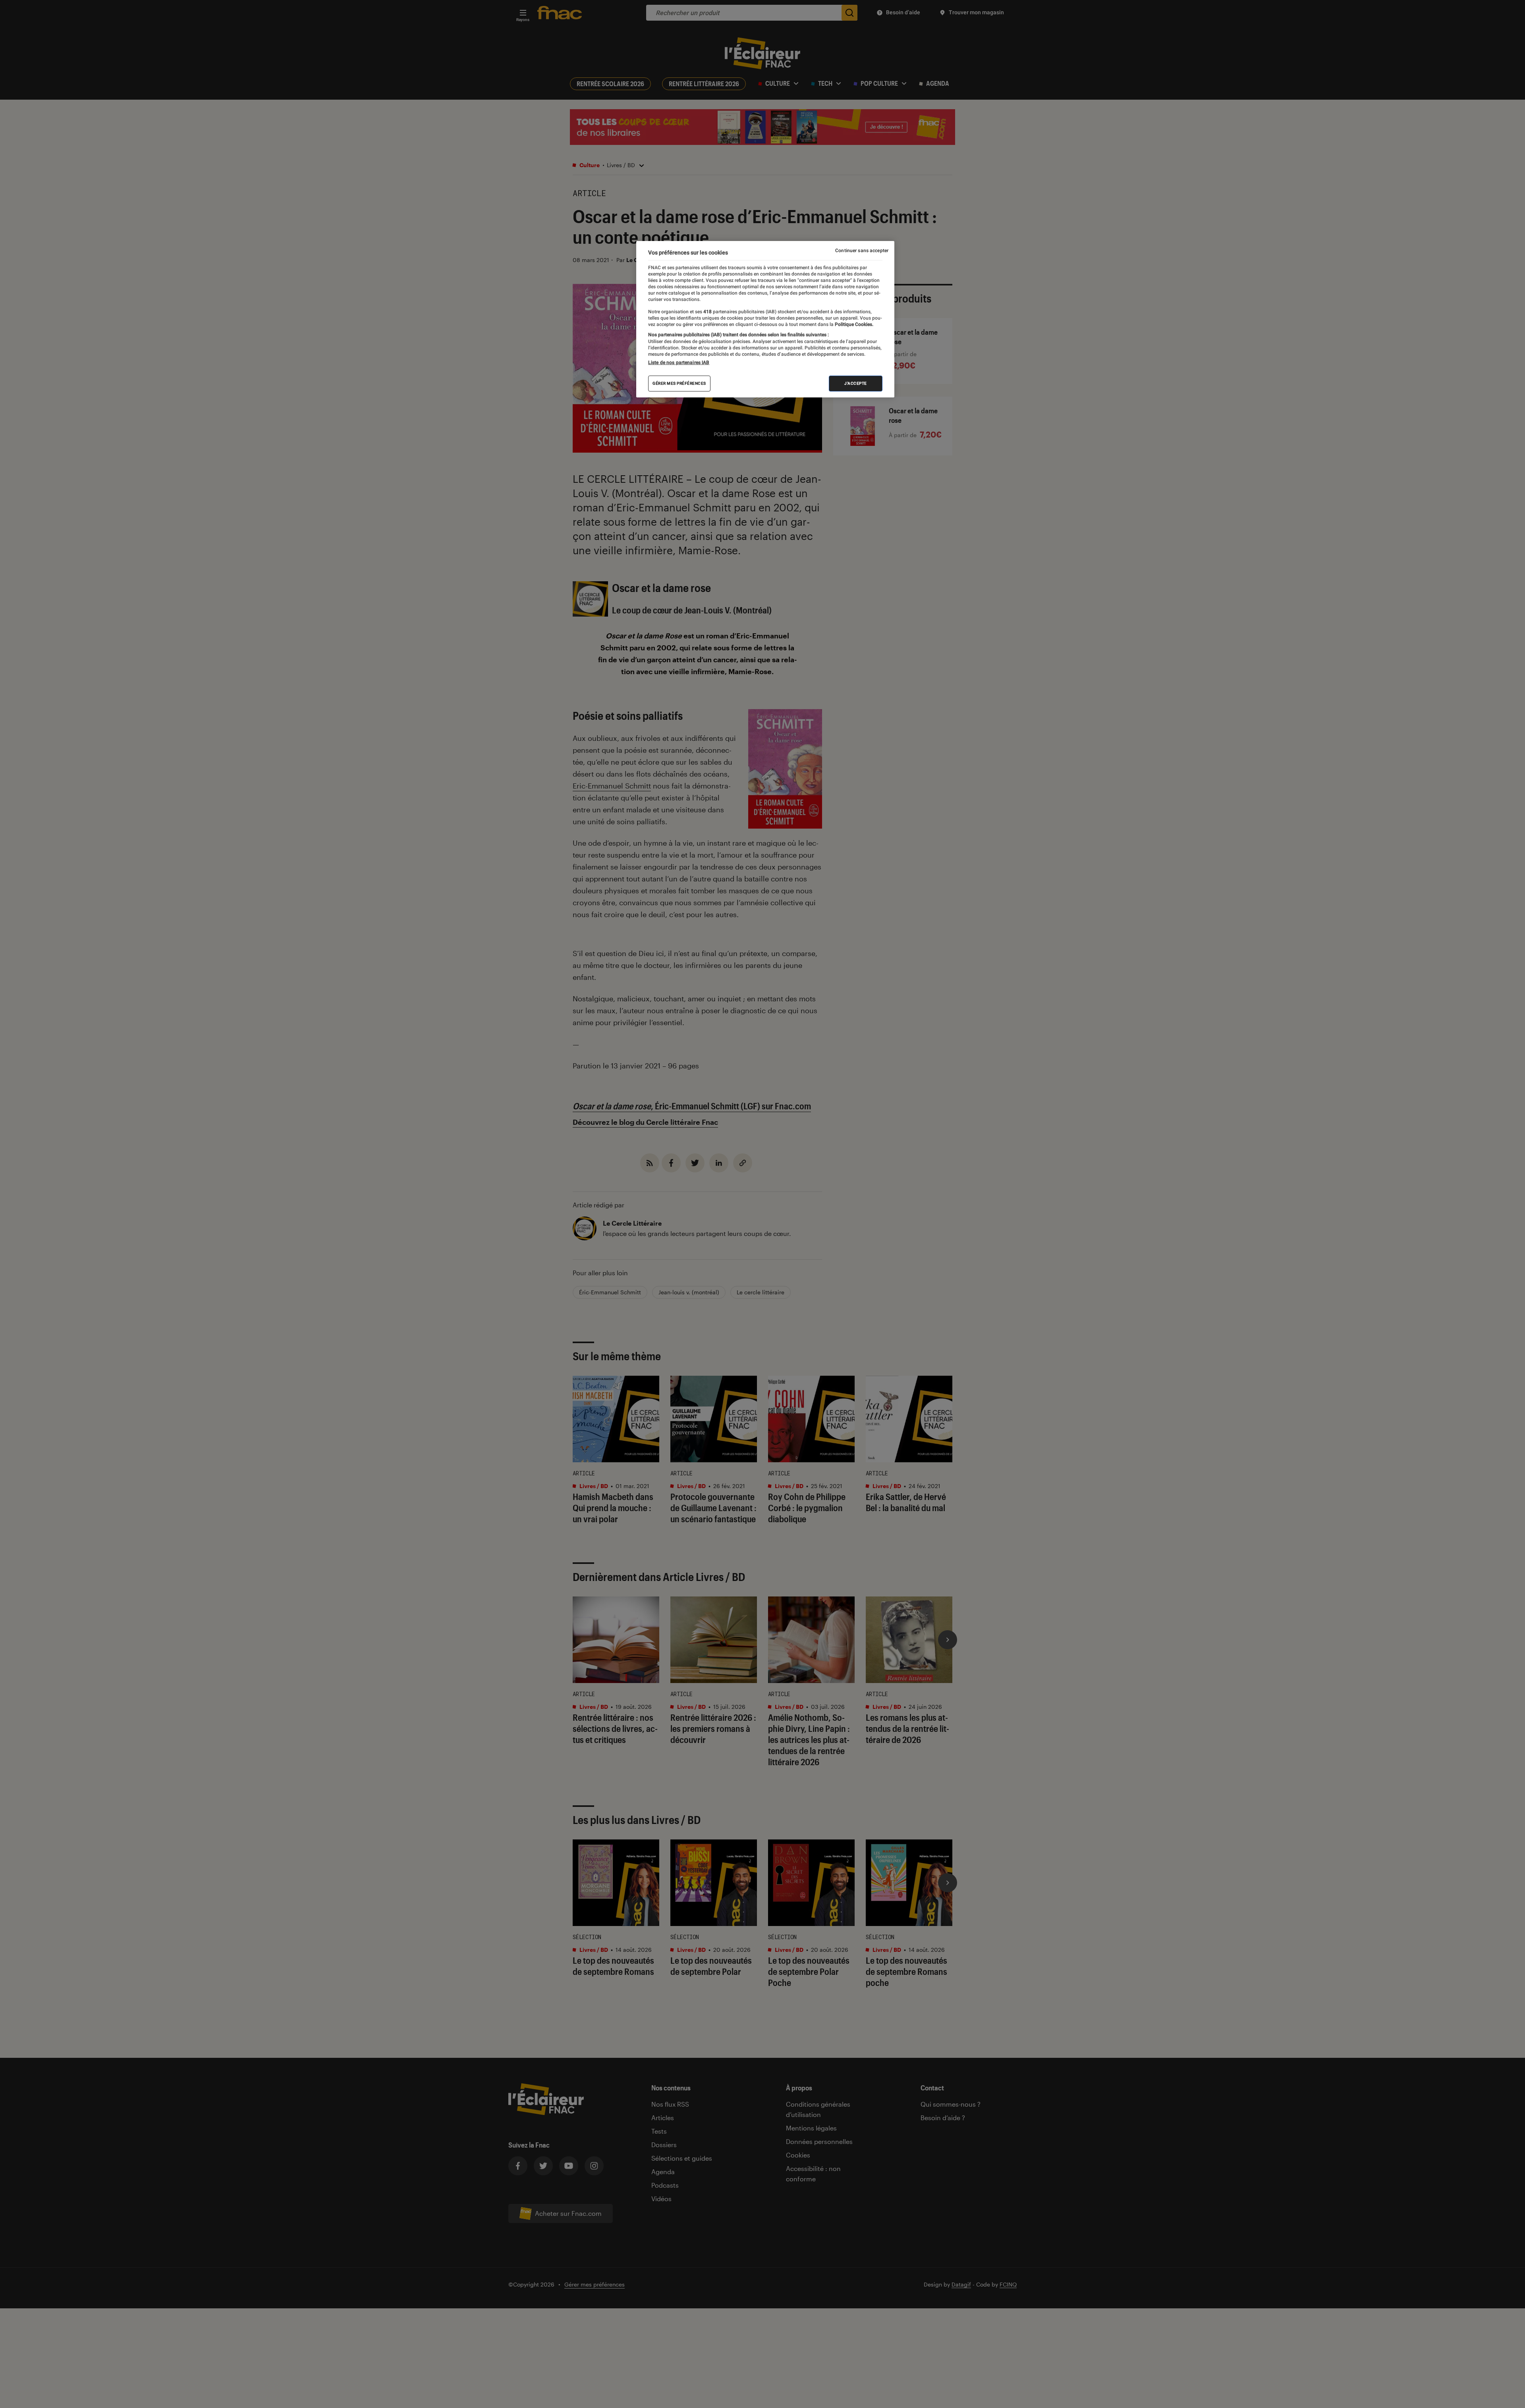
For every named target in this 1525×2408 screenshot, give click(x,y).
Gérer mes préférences (679, 383)
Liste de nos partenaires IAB (679, 362)
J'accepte (856, 383)
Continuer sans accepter (862, 251)
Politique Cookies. (853, 324)
